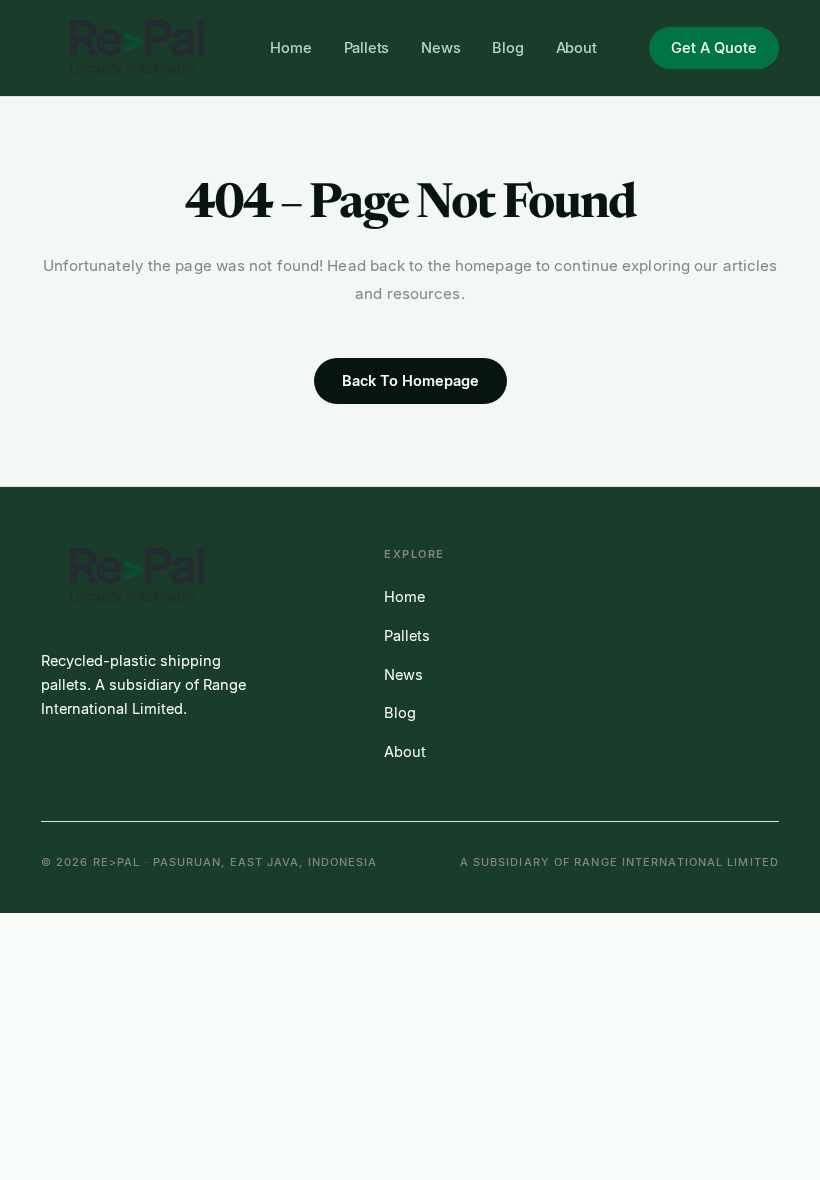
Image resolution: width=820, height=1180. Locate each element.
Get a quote (714, 48)
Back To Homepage (410, 381)
